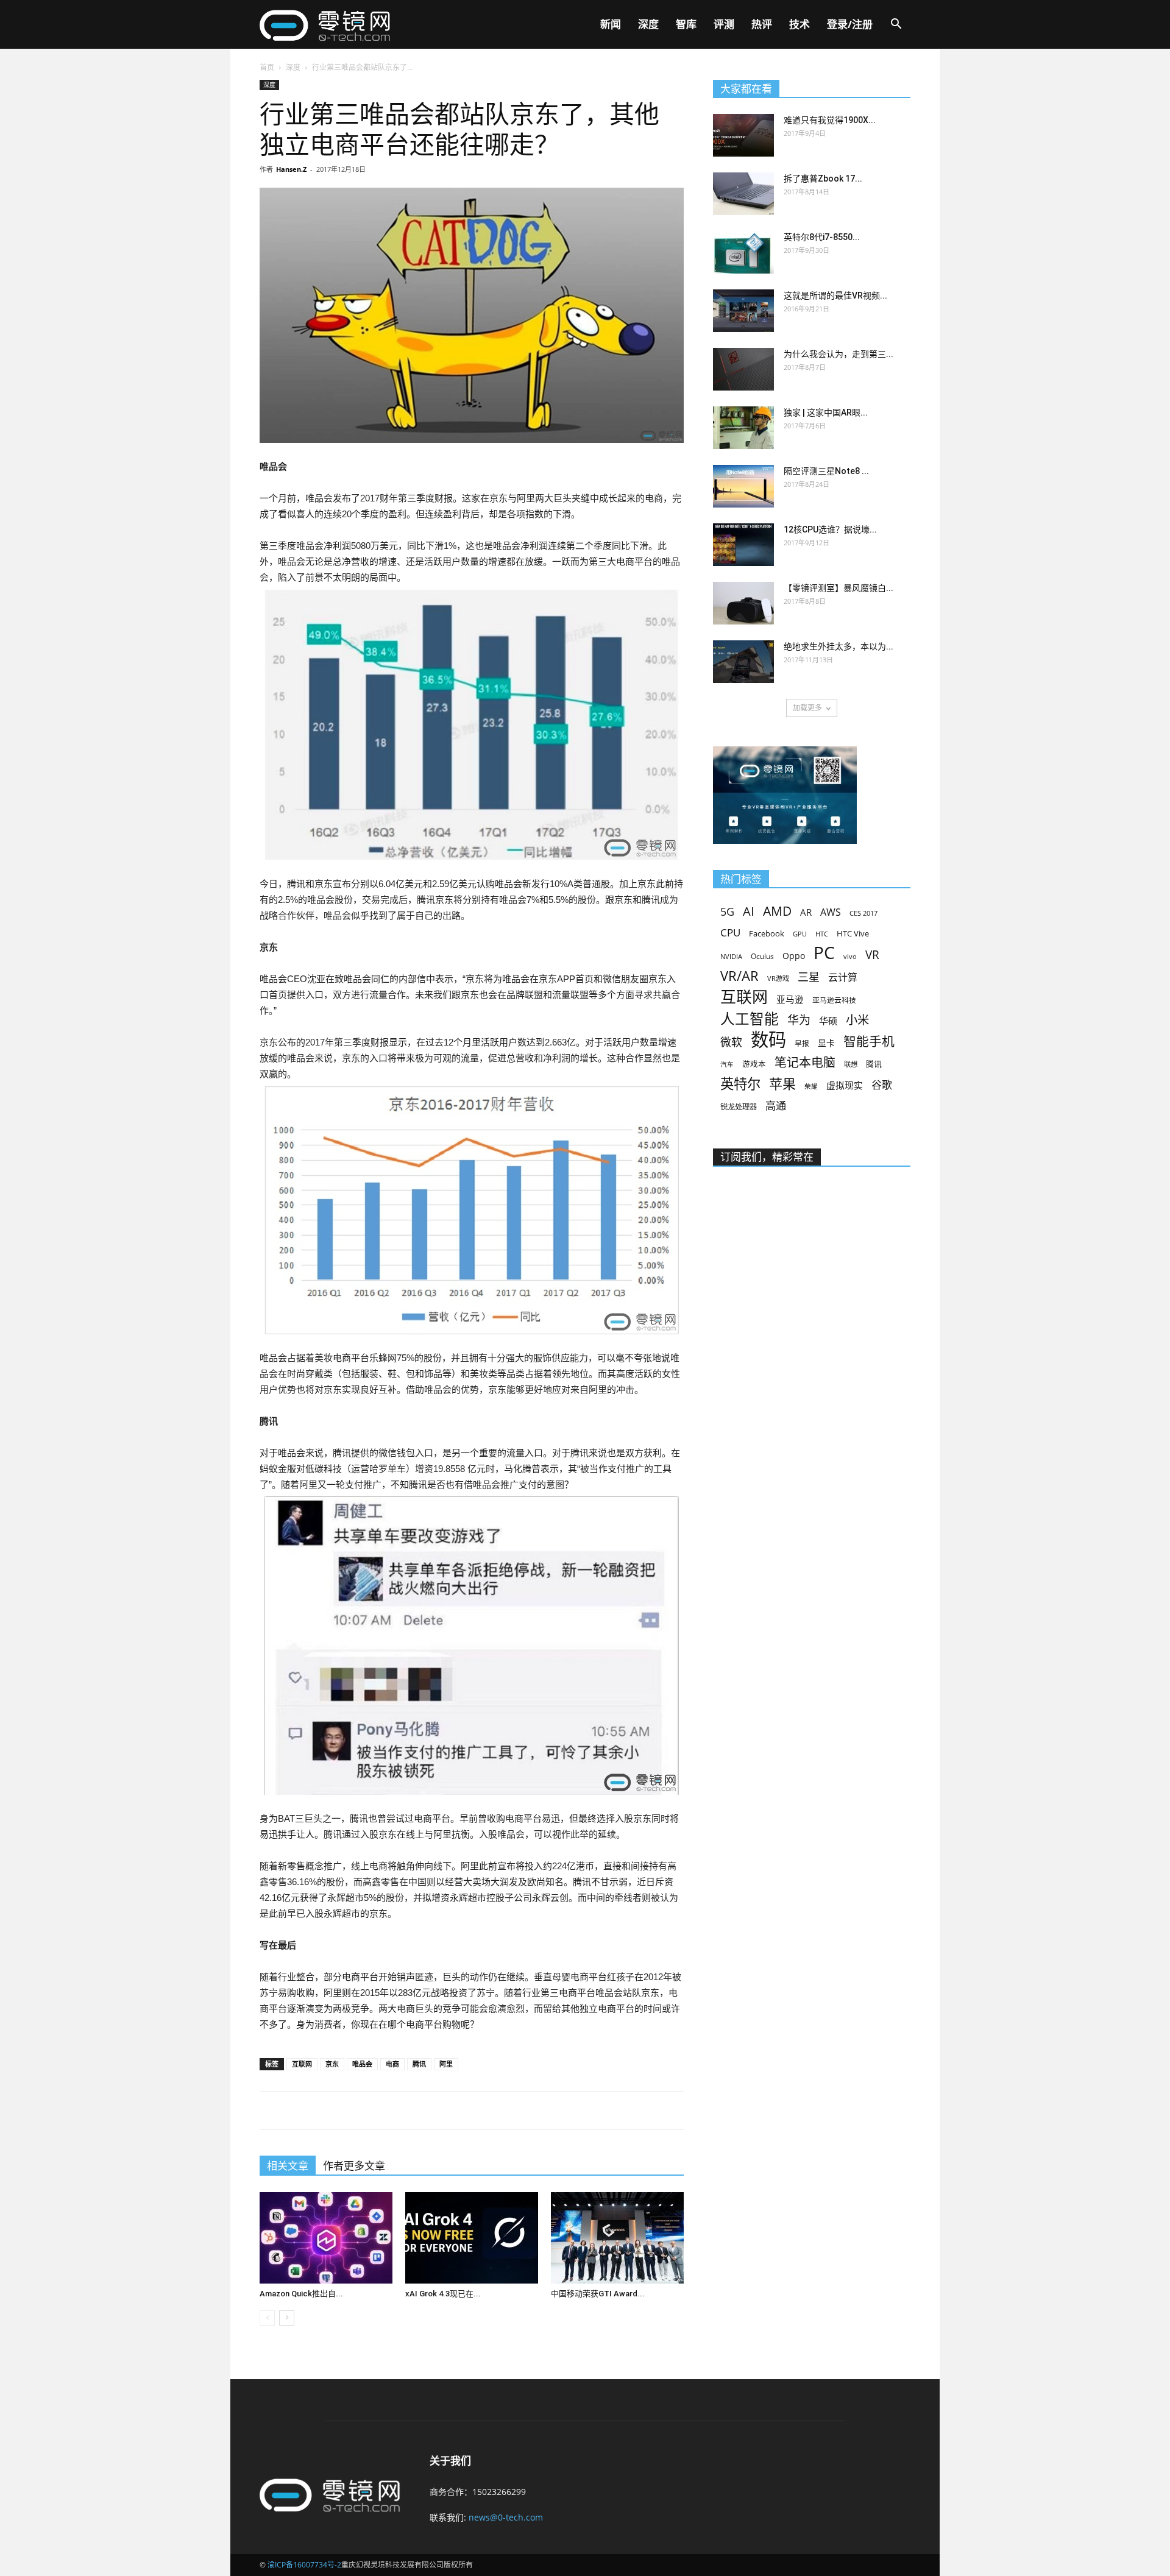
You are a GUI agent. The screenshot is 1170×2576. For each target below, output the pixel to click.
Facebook (767, 933)
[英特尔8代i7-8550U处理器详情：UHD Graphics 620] (743, 252)
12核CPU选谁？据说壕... (830, 529)
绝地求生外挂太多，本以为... (838, 646)
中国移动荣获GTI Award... (598, 2294)
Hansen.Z (291, 169)
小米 (857, 1020)
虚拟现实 (845, 1085)
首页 (267, 67)
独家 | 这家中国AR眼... (826, 412)
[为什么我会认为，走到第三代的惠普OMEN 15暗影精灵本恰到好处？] (743, 369)
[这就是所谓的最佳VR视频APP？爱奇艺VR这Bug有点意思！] (743, 311)
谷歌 (882, 1085)
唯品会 (362, 2064)
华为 (799, 1020)
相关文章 (288, 2166)
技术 (799, 24)
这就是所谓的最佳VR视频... (835, 295)
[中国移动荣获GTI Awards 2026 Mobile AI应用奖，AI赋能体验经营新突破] (617, 2238)
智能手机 (869, 1042)
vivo (850, 956)
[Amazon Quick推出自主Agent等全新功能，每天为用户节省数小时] (326, 2238)
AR (806, 912)
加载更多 (807, 708)
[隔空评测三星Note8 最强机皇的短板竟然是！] (743, 486)
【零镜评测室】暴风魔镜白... (838, 588)
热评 (762, 24)
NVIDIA (731, 957)
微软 (731, 1042)
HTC (822, 934)
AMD (777, 911)
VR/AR (739, 976)
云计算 (843, 978)
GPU (800, 934)
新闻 (611, 24)
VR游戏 (778, 978)
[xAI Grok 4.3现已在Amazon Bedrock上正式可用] (472, 2238)
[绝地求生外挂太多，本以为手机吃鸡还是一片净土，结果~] (743, 662)
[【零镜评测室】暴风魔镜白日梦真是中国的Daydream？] (743, 603)
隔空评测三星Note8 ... (826, 471)
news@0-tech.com (506, 2517)
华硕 (828, 1021)
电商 (392, 2064)
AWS (831, 912)
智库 (686, 24)
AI (749, 911)
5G (727, 912)
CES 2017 (863, 913)
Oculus (762, 956)
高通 (776, 1106)
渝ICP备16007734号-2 (304, 2565)
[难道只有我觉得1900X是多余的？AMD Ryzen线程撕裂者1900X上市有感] (743, 135)
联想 (851, 1064)
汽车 (727, 1064)
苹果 (782, 1084)
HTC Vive (853, 933)
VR (872, 955)
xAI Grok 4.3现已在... (443, 2294)
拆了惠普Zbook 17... (823, 179)
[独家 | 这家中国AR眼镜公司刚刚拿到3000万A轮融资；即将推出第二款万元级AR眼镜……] (743, 428)
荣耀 (811, 1086)
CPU (730, 932)
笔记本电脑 (805, 1062)
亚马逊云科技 (834, 1000)
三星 (809, 977)
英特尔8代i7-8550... (822, 237)
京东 (332, 2064)
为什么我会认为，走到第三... (838, 354)
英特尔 (740, 1084)
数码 (768, 1040)
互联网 (302, 2064)
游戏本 (754, 1064)
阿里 (446, 2064)
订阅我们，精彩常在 (767, 1157)
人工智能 (750, 1019)
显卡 (826, 1043)
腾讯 (419, 2064)
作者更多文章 (354, 2166)
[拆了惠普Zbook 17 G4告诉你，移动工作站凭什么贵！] (743, 194)
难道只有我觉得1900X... (830, 120)
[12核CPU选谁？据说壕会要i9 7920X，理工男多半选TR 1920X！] (743, 545)
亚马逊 (790, 999)
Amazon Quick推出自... (301, 2294)
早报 (802, 1043)
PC (824, 953)
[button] (896, 25)
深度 (648, 24)
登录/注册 (850, 24)
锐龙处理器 (739, 1107)
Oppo (794, 956)
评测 (724, 24)
